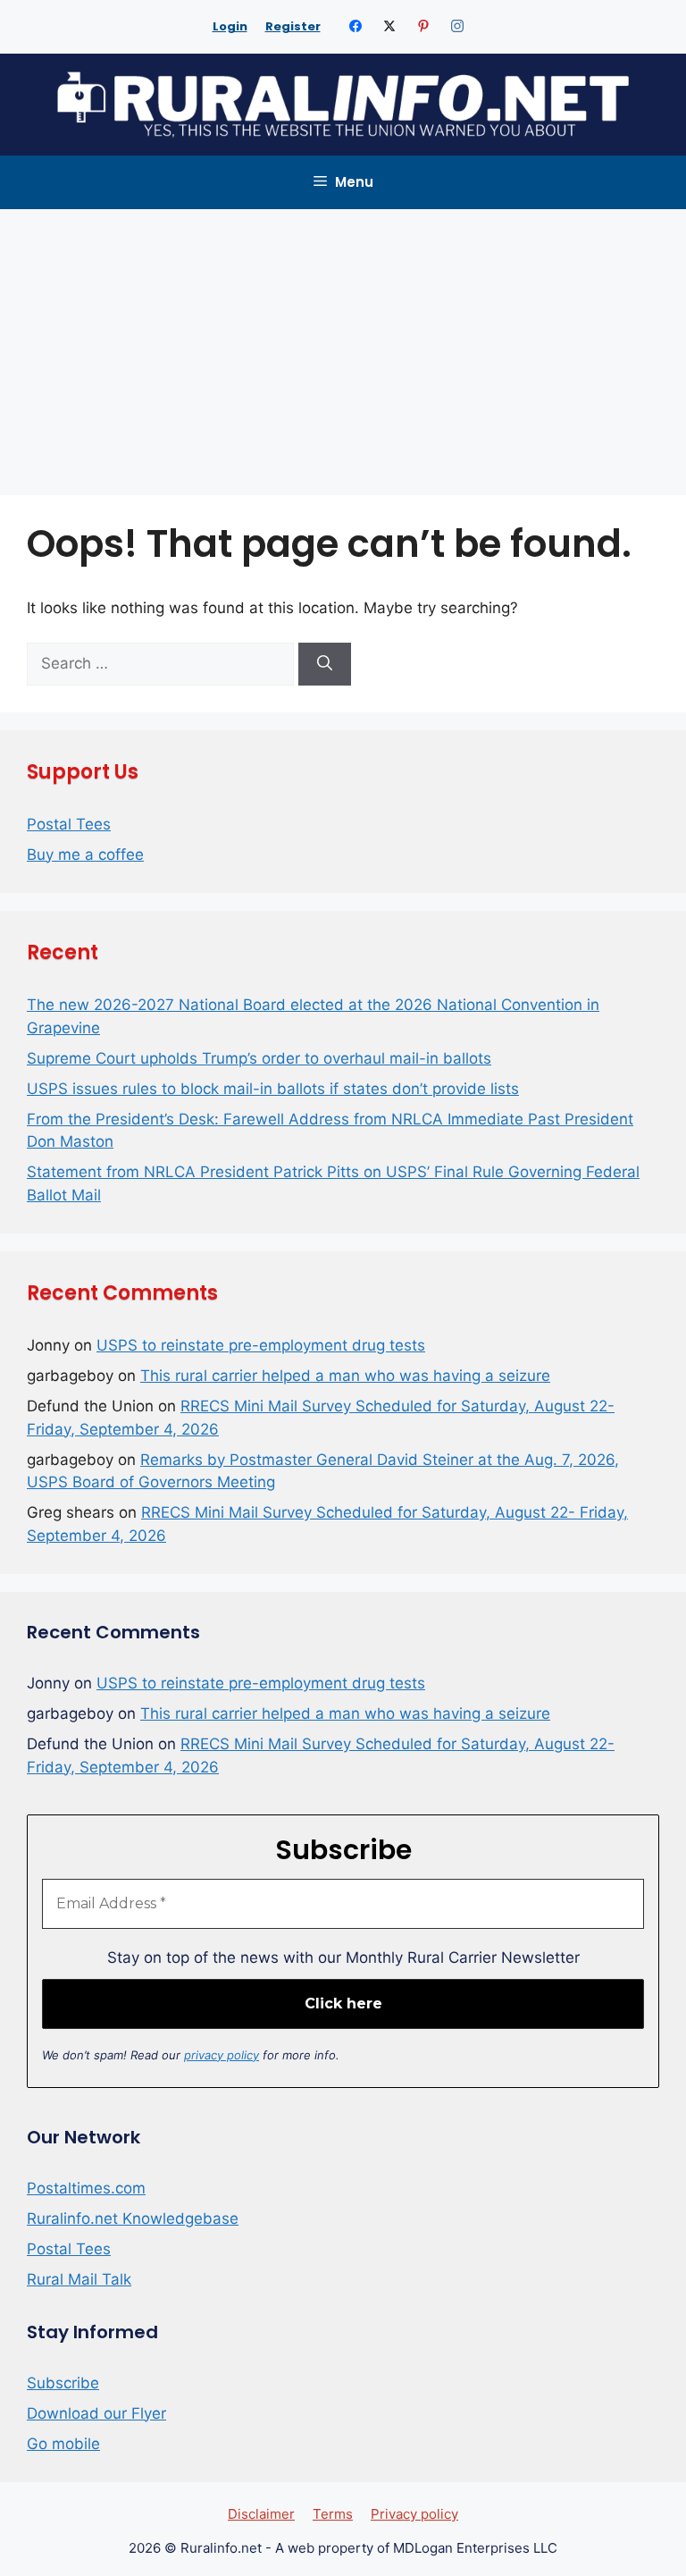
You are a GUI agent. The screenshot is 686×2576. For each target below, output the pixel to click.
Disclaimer (261, 2514)
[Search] (325, 664)
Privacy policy (414, 2514)
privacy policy (222, 2055)
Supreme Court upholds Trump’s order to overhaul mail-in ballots (259, 1058)
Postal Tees (69, 824)
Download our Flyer (96, 2413)
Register (293, 26)
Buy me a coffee (85, 854)
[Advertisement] (343, 343)
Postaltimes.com (86, 2188)
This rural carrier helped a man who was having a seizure (345, 1376)
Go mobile (63, 2444)
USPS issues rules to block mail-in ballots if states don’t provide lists (273, 1089)
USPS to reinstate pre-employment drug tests (261, 1345)
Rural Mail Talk (79, 2279)
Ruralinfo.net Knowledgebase (133, 2218)
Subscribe (63, 2383)
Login (230, 26)
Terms (333, 2514)
